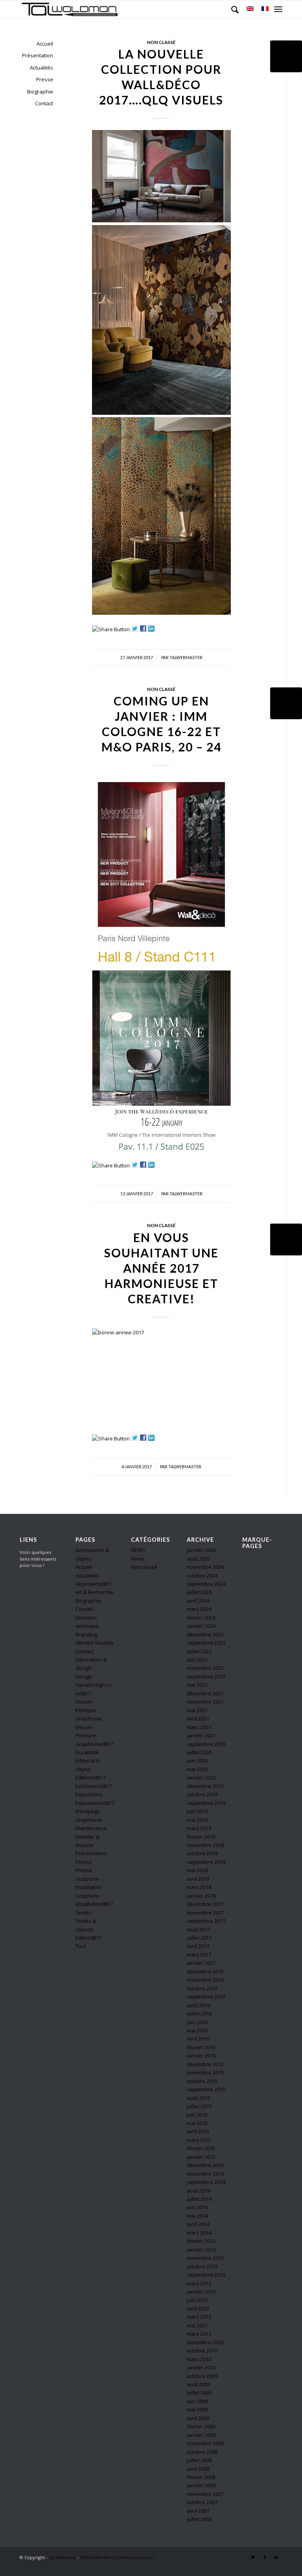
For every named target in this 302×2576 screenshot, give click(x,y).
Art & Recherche (95, 1592)
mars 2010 (199, 2359)
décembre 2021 (205, 1693)
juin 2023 (197, 1660)
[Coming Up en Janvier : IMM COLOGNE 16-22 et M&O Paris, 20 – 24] (286, 703)
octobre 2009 (202, 2376)
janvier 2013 (201, 2292)
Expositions (89, 1794)
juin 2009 (197, 2401)
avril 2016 (198, 2039)
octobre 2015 (202, 2081)
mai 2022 (197, 1685)
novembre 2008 (205, 2443)
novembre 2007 (205, 2494)
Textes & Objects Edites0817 (88, 1929)
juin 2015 (197, 2115)
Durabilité (87, 1752)
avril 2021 (198, 1719)
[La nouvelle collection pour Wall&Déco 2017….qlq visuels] (286, 56)
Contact (44, 103)
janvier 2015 (201, 2157)
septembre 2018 (206, 1862)
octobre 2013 (202, 2266)
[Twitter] (253, 2557)
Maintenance (91, 1828)
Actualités (41, 68)
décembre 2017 (205, 1904)
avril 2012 (198, 2309)
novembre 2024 (205, 1567)
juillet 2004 (199, 2519)
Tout (81, 1946)
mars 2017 (199, 1955)
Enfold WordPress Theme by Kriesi (116, 2557)
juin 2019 (197, 1811)
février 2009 (201, 2426)
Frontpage (88, 1811)
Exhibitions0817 (94, 1786)
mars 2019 (199, 1828)
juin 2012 (197, 2300)
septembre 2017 (206, 1921)
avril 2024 (198, 1601)
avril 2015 (198, 2131)
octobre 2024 (202, 1576)
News (138, 1559)
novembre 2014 (205, 2174)
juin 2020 (197, 1761)
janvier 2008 (201, 2485)
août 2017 (198, 1929)
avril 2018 (198, 1879)
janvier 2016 (201, 2056)
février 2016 (201, 2047)
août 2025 (198, 1559)
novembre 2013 (205, 2258)
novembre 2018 (205, 1845)
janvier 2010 (201, 2367)
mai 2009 (197, 2409)
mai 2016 (197, 2030)
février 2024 (201, 1618)
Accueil (45, 44)
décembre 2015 (205, 2064)
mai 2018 (197, 1870)
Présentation (38, 55)
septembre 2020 (206, 1744)
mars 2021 (199, 1727)
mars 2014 (199, 2233)
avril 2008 (198, 2469)
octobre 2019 (202, 1794)
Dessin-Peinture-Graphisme (89, 1710)
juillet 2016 (199, 2014)
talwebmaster (186, 658)
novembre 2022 (205, 1668)
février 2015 (201, 2148)
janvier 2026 (201, 1550)
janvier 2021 (201, 1735)
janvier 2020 (201, 1777)
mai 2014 (197, 2216)
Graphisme (89, 1820)
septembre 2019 (206, 1803)
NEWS (138, 1550)
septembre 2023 (206, 1643)
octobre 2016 (202, 1988)
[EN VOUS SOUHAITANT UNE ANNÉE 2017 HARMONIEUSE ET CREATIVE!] (286, 1239)
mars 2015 (199, 2140)
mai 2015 (197, 2123)
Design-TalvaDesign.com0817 (94, 1685)
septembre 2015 (206, 2089)
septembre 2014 (206, 2182)
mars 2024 (199, 1609)
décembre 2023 (205, 1634)
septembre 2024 (206, 1584)
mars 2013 (199, 2283)
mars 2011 (199, 2334)
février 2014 (201, 2241)
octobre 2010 (202, 2351)
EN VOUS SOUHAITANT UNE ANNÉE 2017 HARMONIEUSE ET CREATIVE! (161, 1268)
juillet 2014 (199, 2199)
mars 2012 (199, 2317)
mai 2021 (197, 1710)
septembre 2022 (206, 1676)
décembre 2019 (205, 1786)
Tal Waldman (62, 2557)
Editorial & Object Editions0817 (90, 1769)
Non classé (161, 42)
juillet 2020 (199, 1752)
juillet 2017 (199, 1938)
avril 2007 (198, 2511)
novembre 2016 (205, 1980)
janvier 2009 (201, 2435)
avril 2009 (198, 2418)
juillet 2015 (199, 2106)
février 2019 (201, 1837)
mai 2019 (197, 1820)
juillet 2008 (199, 2460)
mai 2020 (197, 1769)
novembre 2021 (205, 1702)
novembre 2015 (205, 2072)
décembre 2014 (205, 2165)
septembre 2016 (206, 1997)
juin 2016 (197, 2022)
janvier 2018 (201, 1896)
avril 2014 (198, 2224)
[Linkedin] (276, 2557)
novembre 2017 (205, 1913)
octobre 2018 (202, 1853)
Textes (84, 1913)
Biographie (40, 92)
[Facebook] (265, 2557)
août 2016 (198, 2005)
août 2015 (198, 2098)
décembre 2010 (205, 2342)
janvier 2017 (201, 1963)
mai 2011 (197, 2325)
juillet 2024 (199, 1592)
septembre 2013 (206, 2275)
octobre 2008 (202, 2452)
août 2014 (198, 2191)
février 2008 (201, 2477)
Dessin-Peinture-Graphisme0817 (94, 1736)
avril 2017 (198, 1946)
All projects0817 (94, 1584)
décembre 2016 (205, 1971)
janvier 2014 (201, 2250)
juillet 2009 (199, 2393)
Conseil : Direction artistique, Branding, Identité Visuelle (95, 1626)
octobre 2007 (202, 2502)
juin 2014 (197, 2207)
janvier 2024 (201, 1626)
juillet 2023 (199, 1651)
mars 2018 (199, 1887)
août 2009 (198, 2384)
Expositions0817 (95, 1803)
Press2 (84, 1862)
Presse (45, 79)
